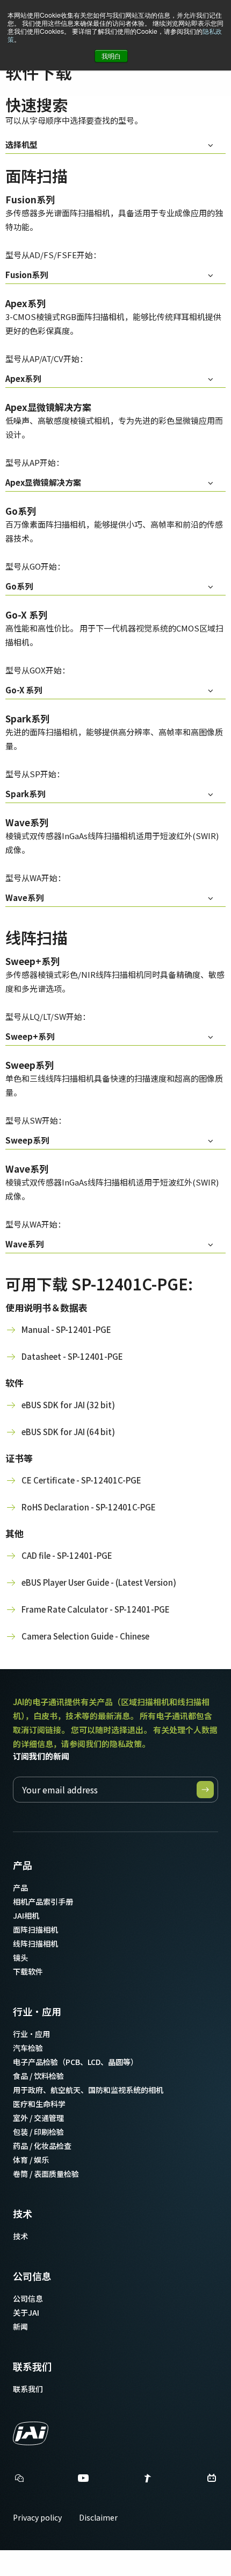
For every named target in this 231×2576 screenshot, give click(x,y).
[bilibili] (212, 2481)
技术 (23, 2213)
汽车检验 (28, 2048)
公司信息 (32, 2276)
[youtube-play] (83, 2481)
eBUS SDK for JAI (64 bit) (68, 1432)
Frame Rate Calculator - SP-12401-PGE (96, 1609)
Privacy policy (37, 2517)
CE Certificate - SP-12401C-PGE (81, 1480)
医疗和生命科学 (39, 2104)
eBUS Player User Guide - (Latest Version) (99, 1582)
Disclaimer (98, 2517)
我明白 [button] (111, 56)
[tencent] (148, 2481)
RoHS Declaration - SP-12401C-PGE (89, 1507)
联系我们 (32, 2366)
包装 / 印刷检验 (38, 2132)
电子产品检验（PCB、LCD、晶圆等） (75, 2062)
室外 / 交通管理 (38, 2118)
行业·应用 (37, 2011)
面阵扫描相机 (35, 1929)
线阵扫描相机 (35, 1943)
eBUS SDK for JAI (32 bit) (68, 1405)
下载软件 (28, 1971)
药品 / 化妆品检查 (42, 2146)
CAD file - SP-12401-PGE (67, 1555)
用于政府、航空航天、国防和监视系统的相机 (88, 2090)
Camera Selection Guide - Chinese (85, 1636)
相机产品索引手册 (43, 1901)
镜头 (20, 1957)
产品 (23, 1865)
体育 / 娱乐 (31, 2160)
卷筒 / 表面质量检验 (46, 2174)
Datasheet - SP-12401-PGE (72, 1356)
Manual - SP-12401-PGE (66, 1329)
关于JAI (26, 2312)
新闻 (20, 2326)
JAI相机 (26, 1915)
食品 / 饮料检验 (38, 2076)
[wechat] (19, 2478)
